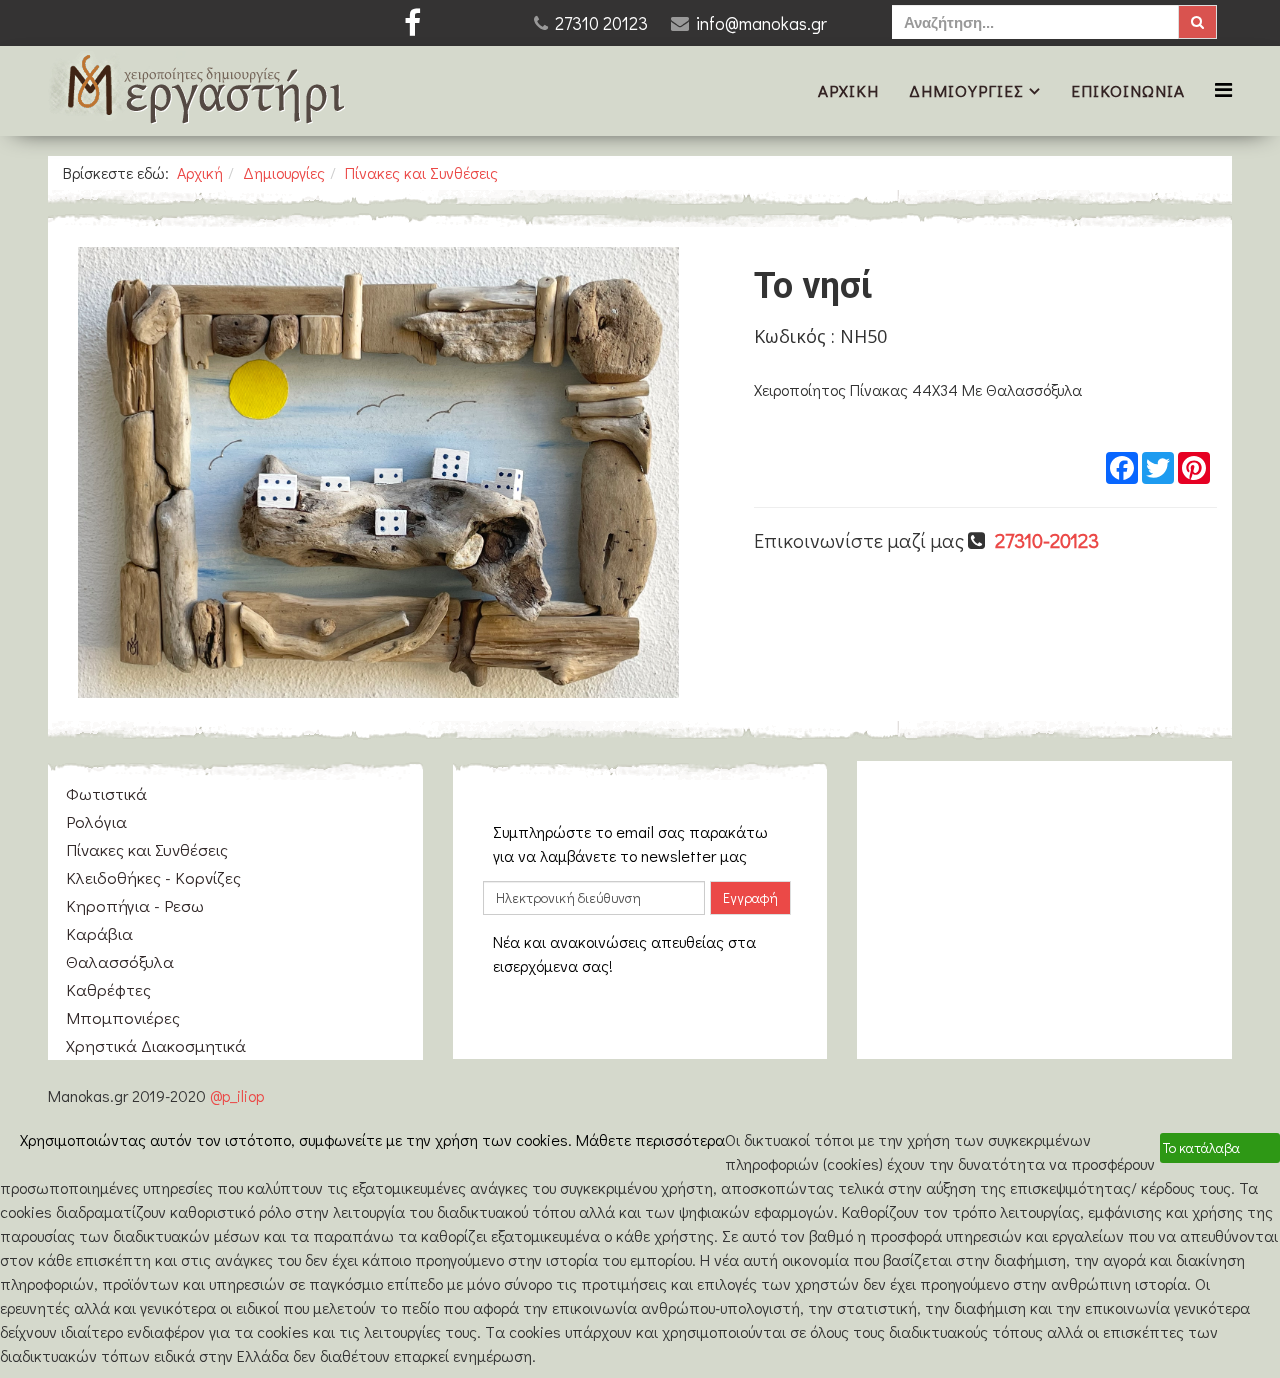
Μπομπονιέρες (123, 1017)
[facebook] (412, 22)
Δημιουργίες (966, 90)
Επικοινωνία (1128, 90)
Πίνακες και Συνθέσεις (421, 172)
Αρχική (848, 90)
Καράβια (99, 933)
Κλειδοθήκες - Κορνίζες (153, 877)
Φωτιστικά (106, 793)
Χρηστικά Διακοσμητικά (156, 1045)
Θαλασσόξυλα (120, 961)
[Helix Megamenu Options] (1223, 89)
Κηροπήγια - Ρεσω (135, 905)
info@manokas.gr (761, 23)
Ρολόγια (96, 821)
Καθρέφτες (108, 989)
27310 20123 (601, 23)
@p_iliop (237, 1095)
